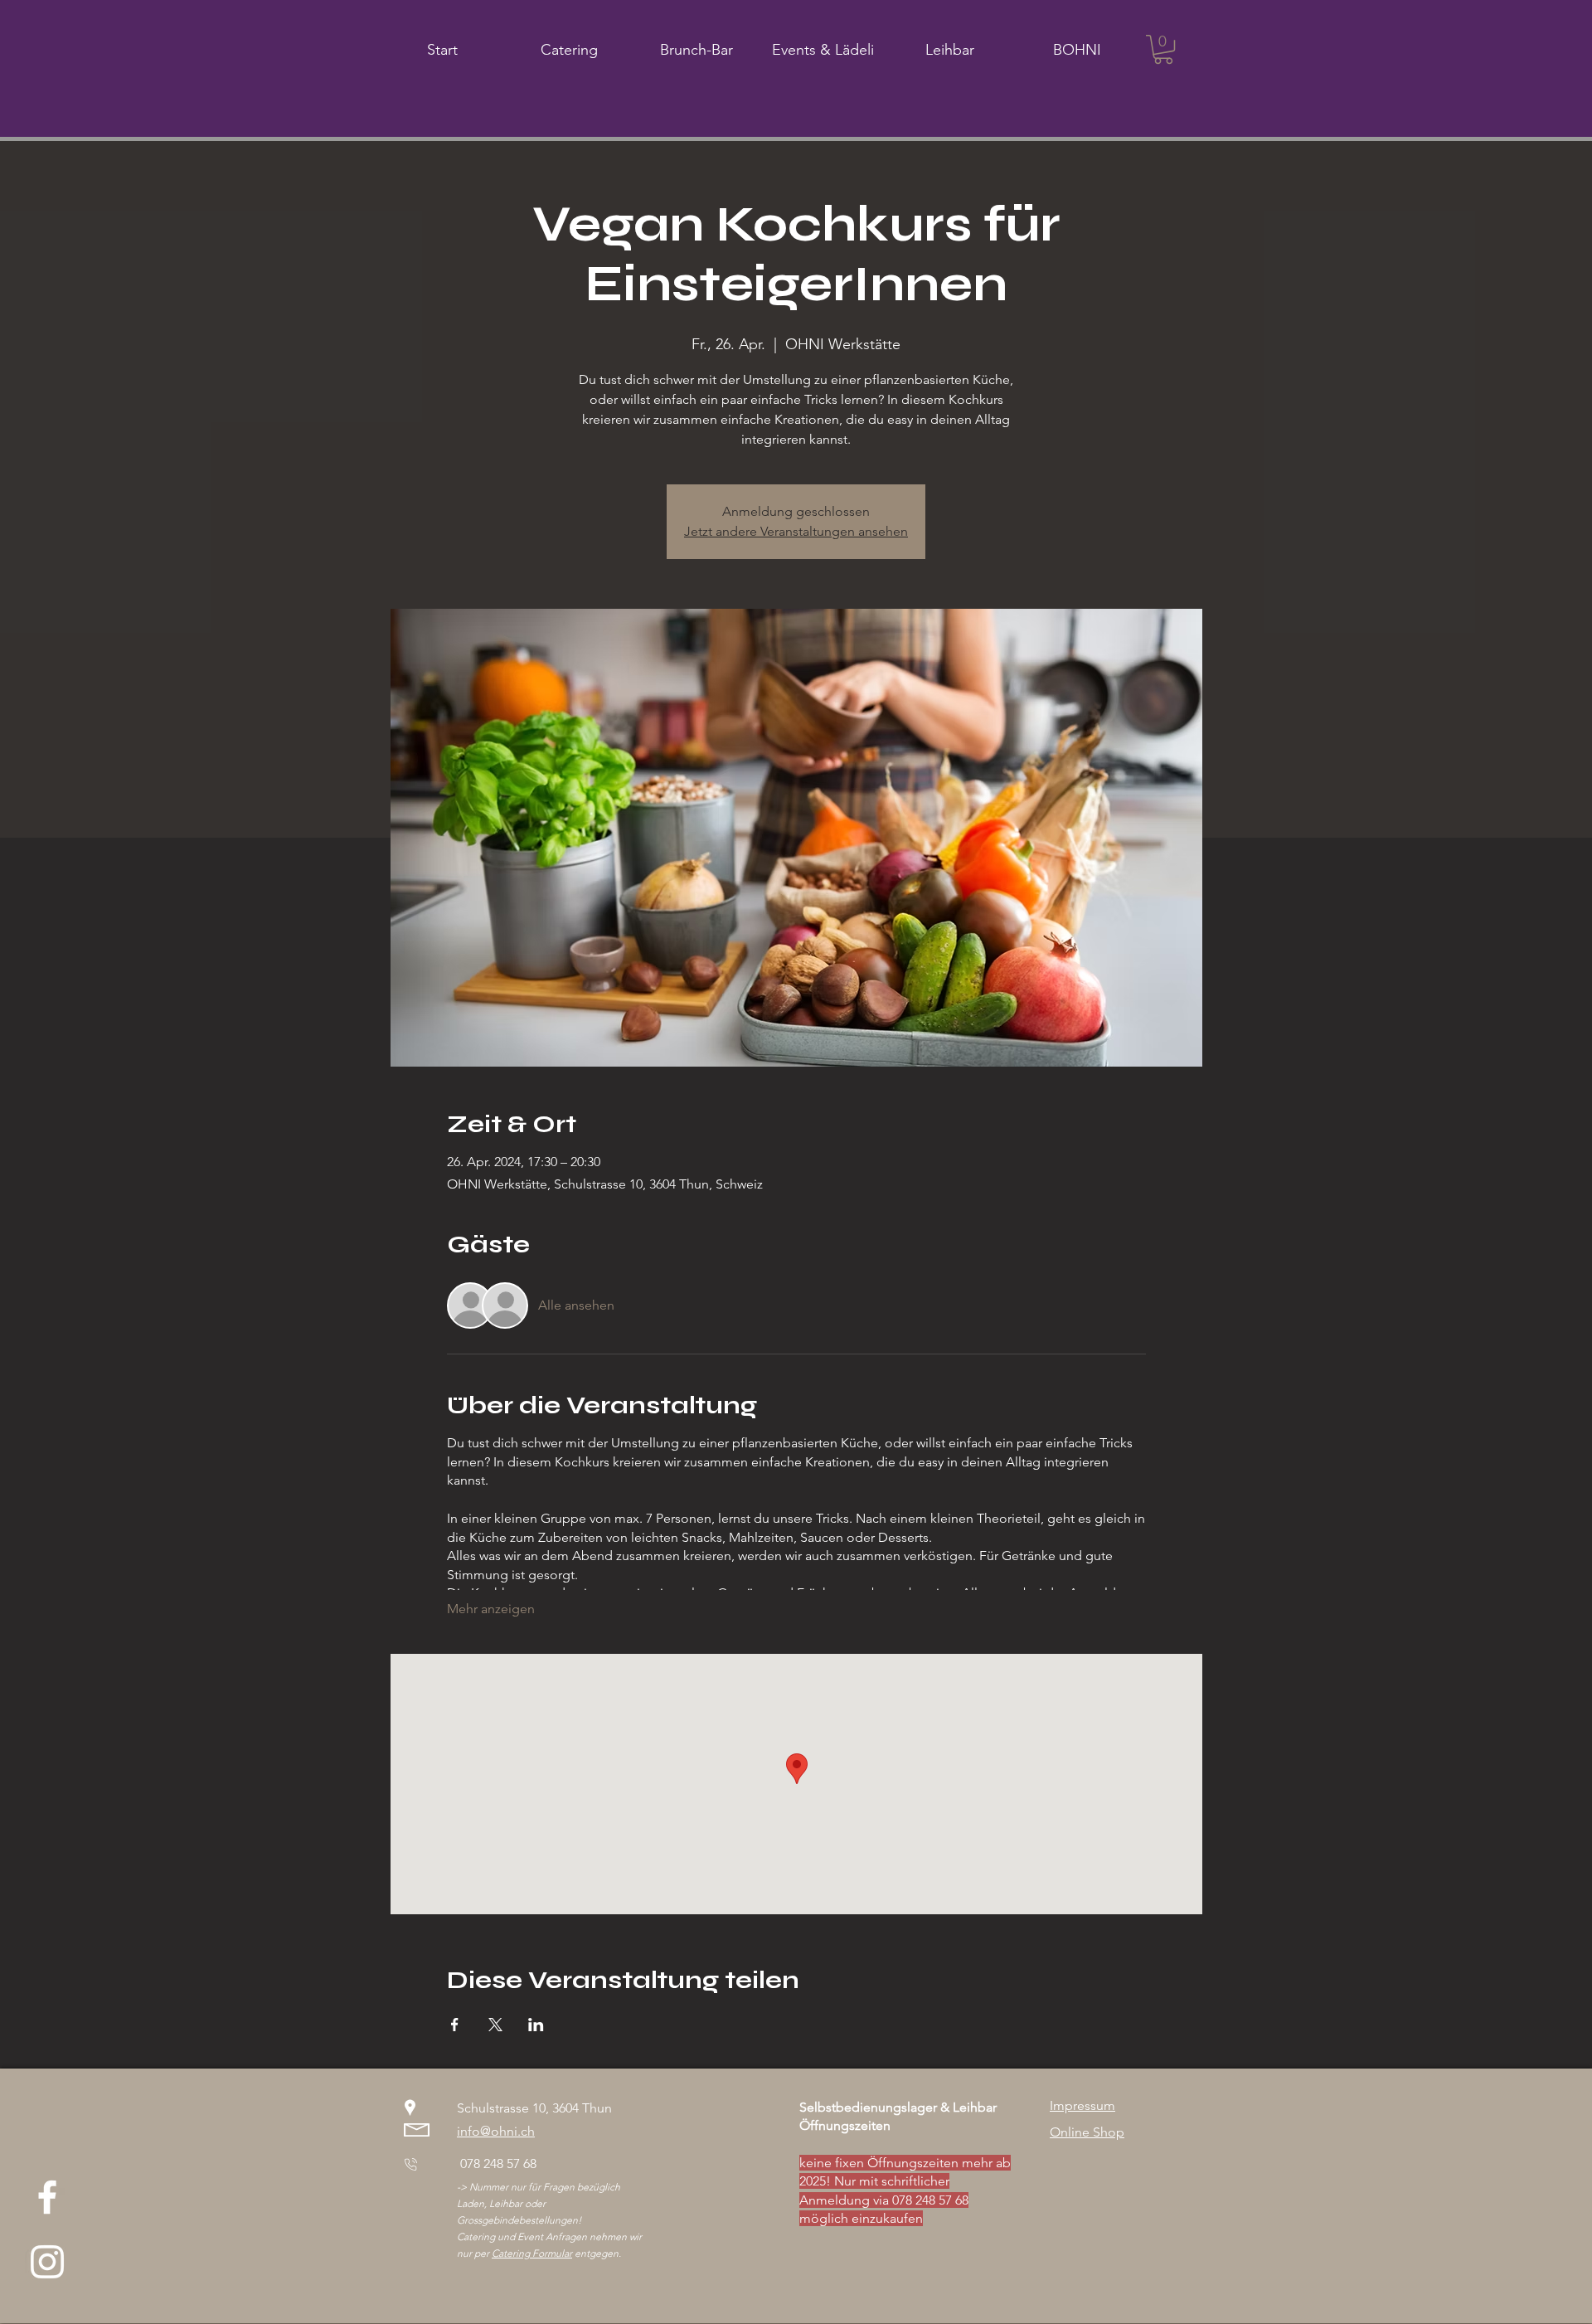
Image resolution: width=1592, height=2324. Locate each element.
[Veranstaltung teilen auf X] (495, 2025)
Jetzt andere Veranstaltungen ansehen (796, 531)
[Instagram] (47, 2262)
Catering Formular (532, 2253)
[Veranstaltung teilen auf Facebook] (455, 2025)
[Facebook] (47, 2197)
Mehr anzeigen (491, 1609)
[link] (1163, 49)
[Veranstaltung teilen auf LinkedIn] (536, 2025)
